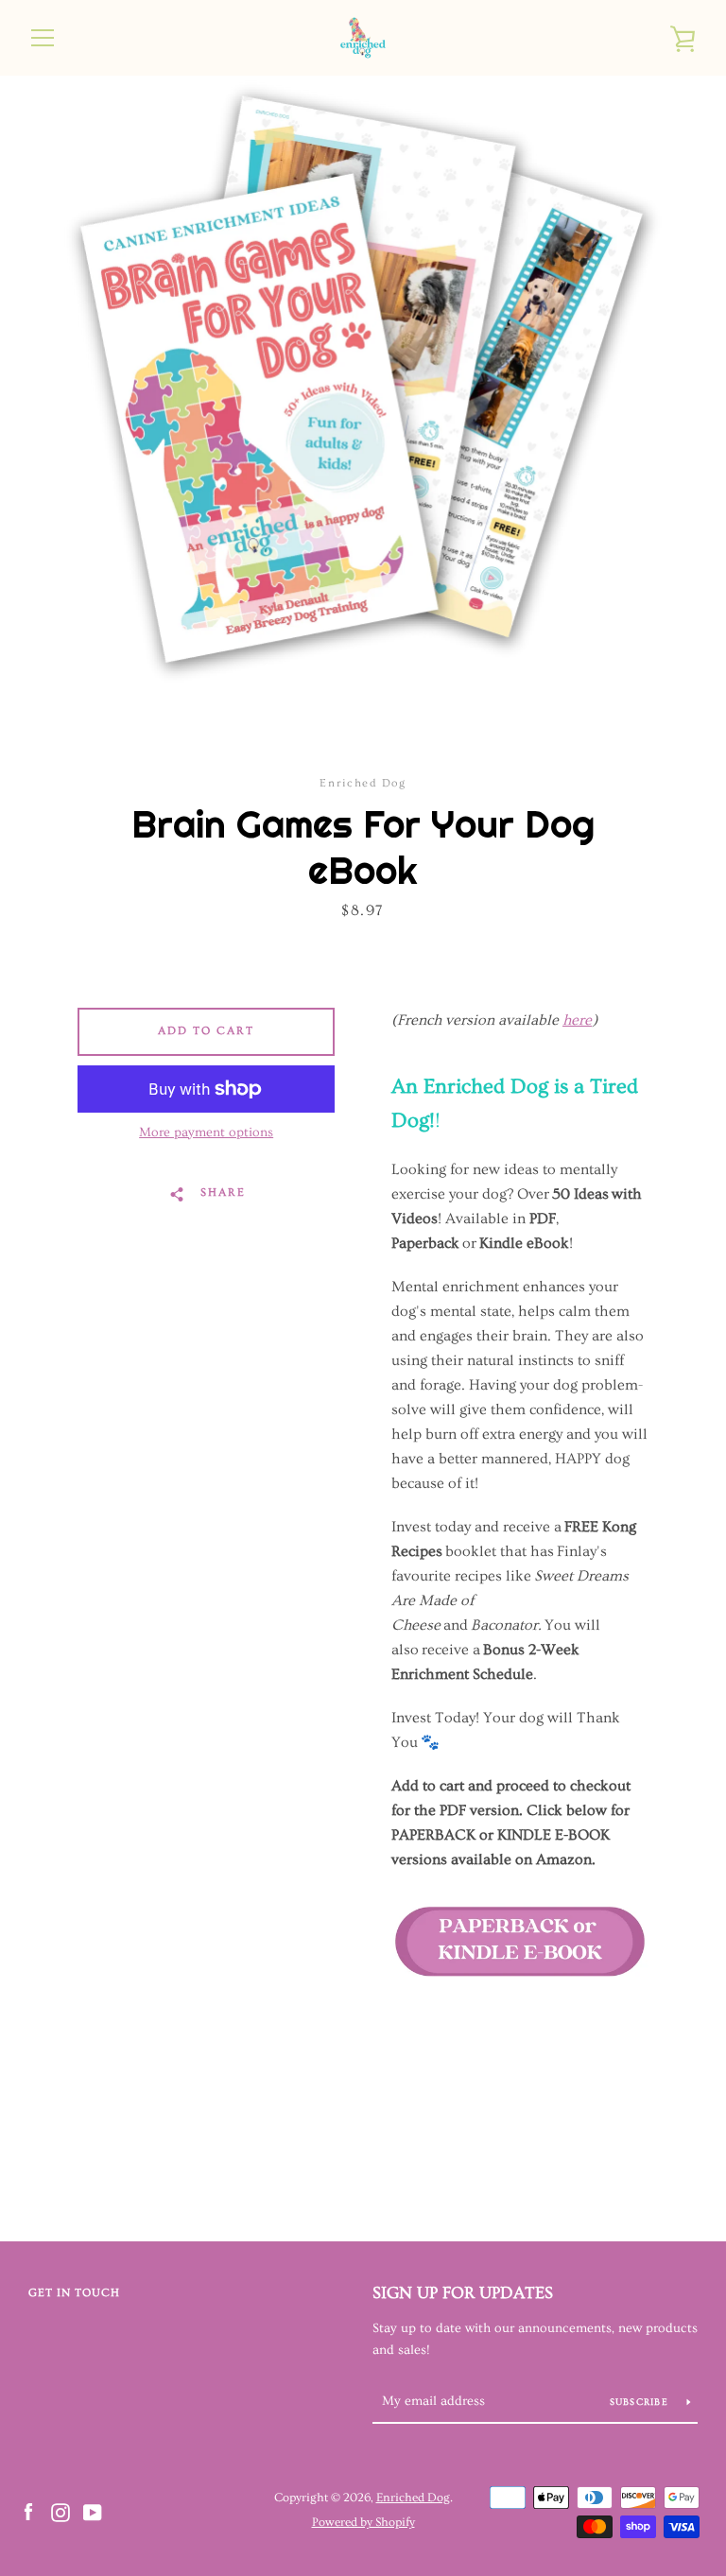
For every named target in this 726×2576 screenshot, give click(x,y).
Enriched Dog (413, 2498)
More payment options (206, 1132)
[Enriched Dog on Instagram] (60, 2509)
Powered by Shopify (363, 2522)
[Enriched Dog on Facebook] (28, 2509)
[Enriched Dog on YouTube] (93, 2509)
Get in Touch (74, 2293)
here (577, 1020)
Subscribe (641, 2402)
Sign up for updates (463, 2293)
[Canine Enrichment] (520, 2019)
